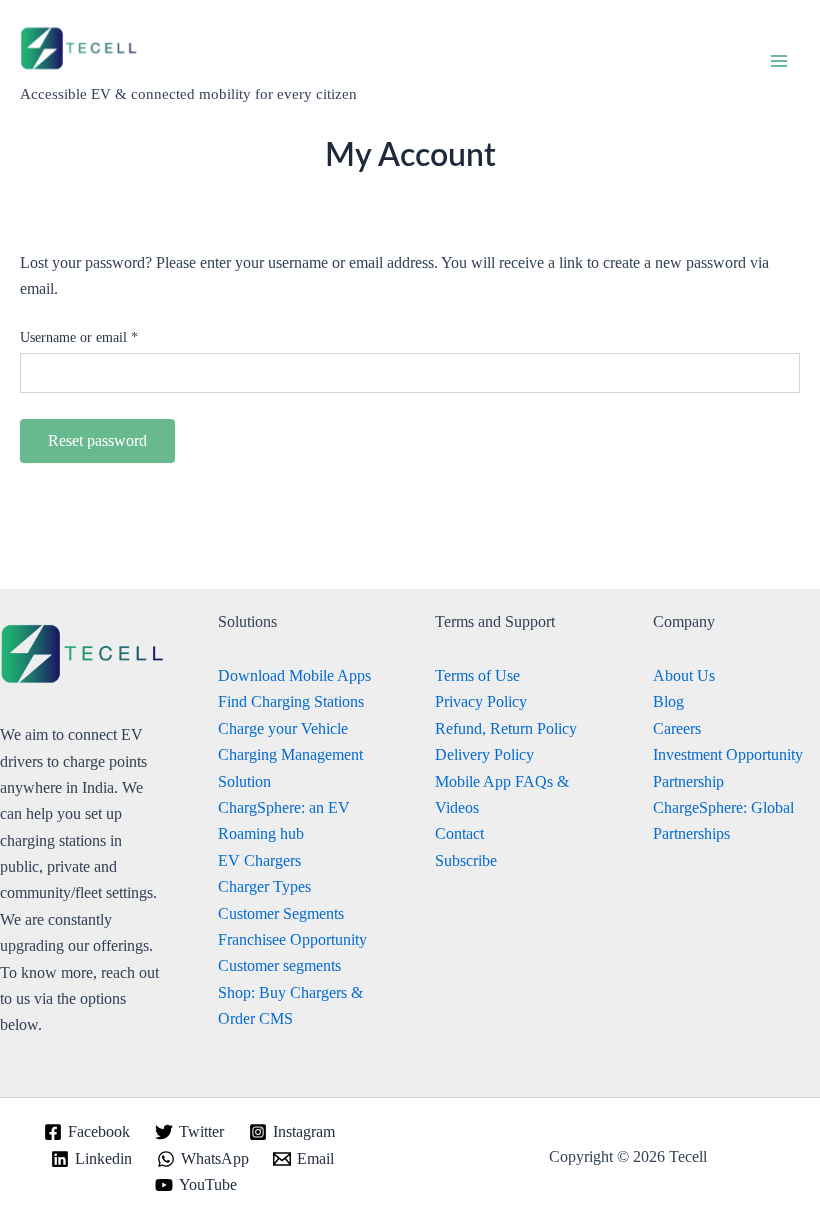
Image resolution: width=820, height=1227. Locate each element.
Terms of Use (477, 675)
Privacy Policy (481, 701)
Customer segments (279, 965)
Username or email (104, 336)
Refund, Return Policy (506, 728)
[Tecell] (80, 49)
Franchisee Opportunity (292, 939)
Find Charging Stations (291, 701)
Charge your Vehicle (283, 728)
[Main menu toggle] (779, 60)
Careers (677, 728)
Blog (668, 701)
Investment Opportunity (728, 754)
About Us (684, 675)
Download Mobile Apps (294, 675)
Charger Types (264, 886)
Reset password (97, 440)
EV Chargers (259, 860)
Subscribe (466, 860)
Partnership (688, 781)
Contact (459, 833)
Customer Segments (281, 913)
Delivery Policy (484, 754)
